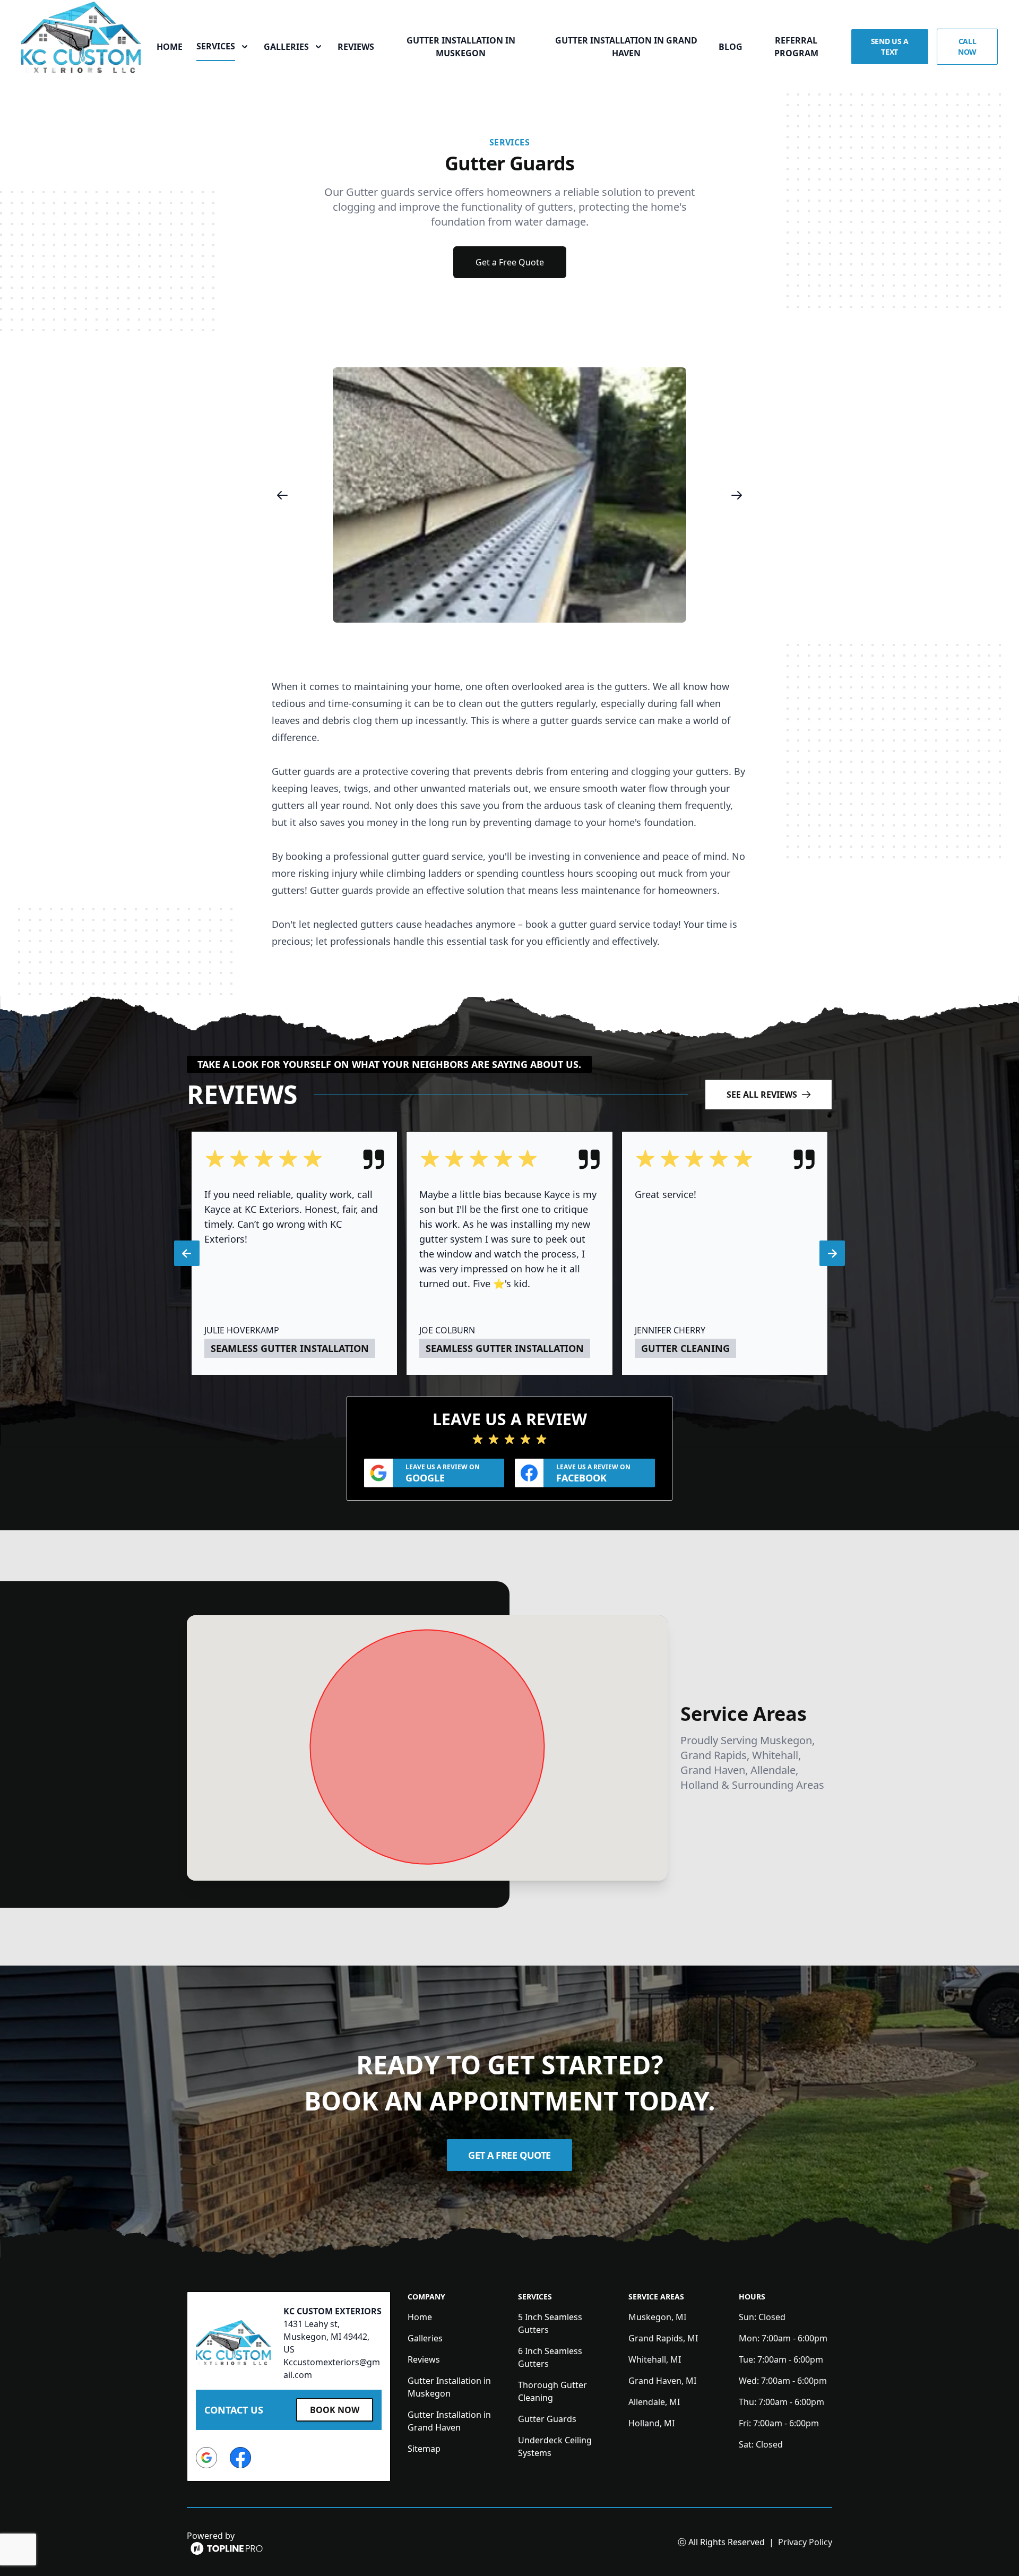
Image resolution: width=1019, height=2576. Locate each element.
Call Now (967, 46)
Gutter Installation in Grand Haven (626, 47)
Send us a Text (890, 46)
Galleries (425, 2338)
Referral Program (796, 47)
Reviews (356, 47)
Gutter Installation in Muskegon (461, 47)
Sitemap (424, 2449)
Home (170, 47)
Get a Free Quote (510, 262)
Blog (731, 47)
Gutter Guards (547, 2419)
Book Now (335, 2410)
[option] (509, 495)
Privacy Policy (805, 2542)
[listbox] (509, 495)
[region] (509, 495)
